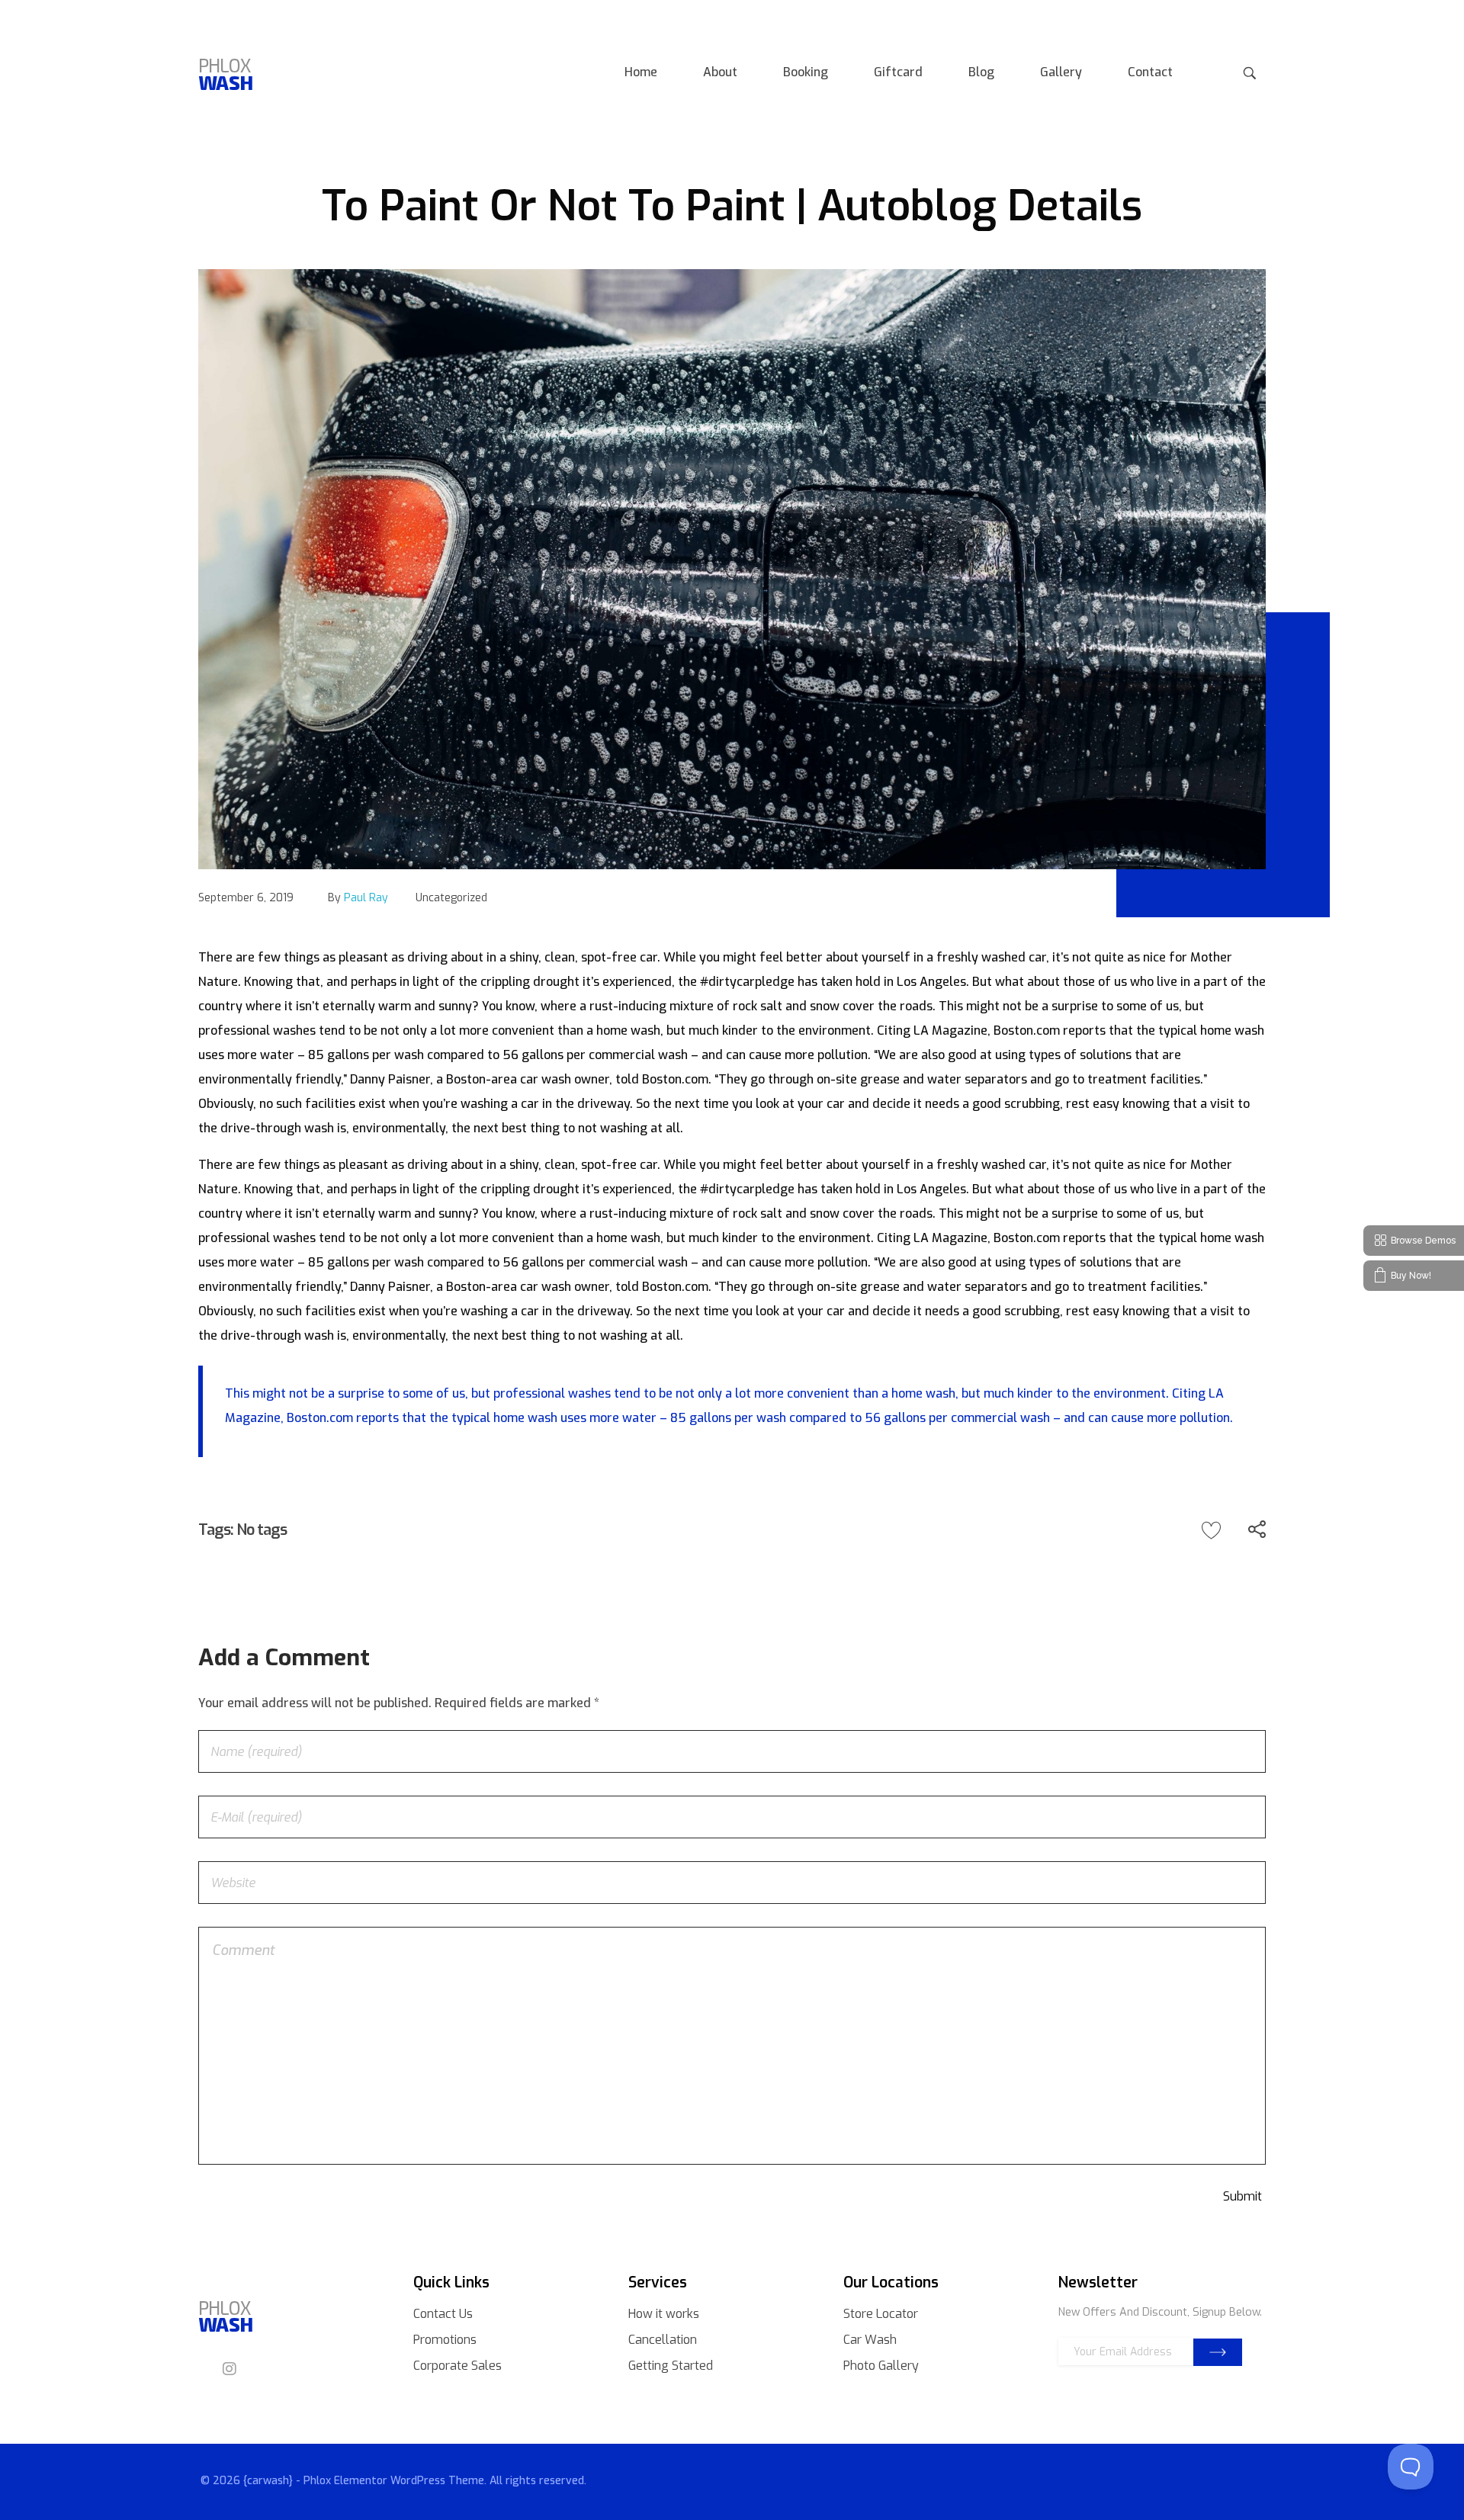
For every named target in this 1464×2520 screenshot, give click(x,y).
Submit (1218, 2352)
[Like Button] (1211, 1530)
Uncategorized (451, 898)
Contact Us (443, 2314)
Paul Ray (366, 898)
